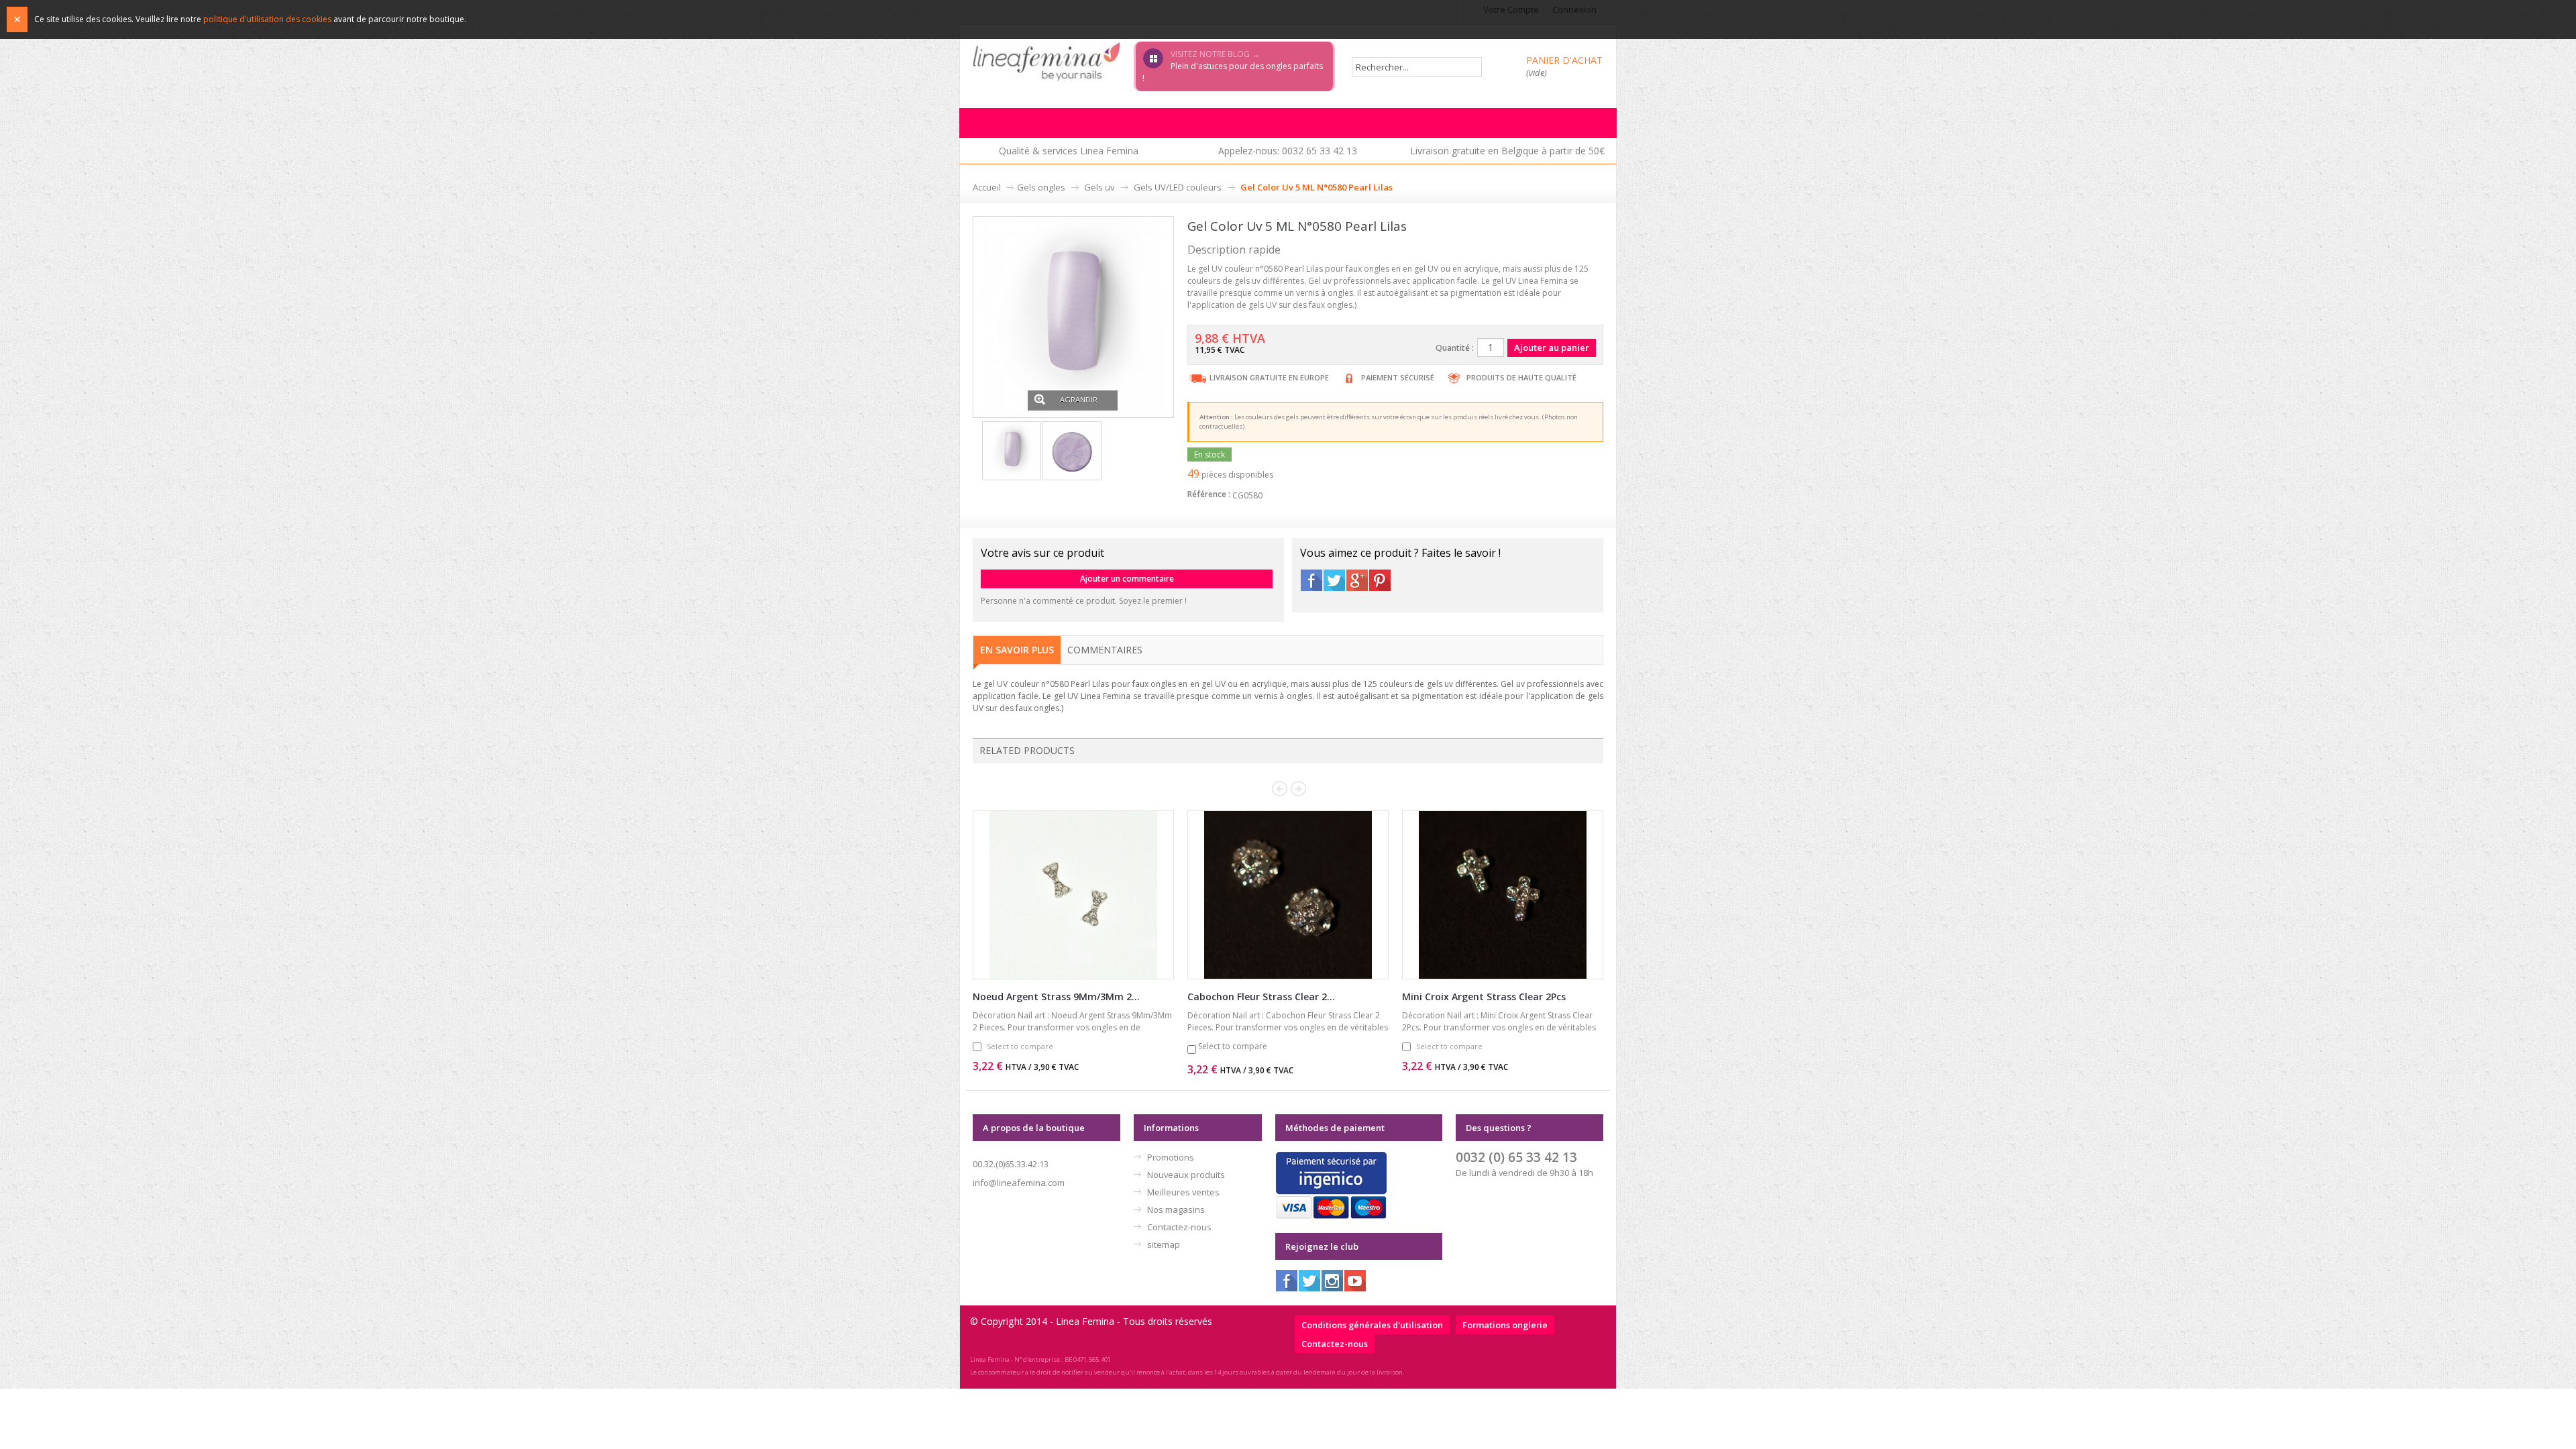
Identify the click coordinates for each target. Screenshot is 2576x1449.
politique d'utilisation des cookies (267, 19)
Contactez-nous (1179, 1227)
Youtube (1355, 1281)
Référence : (1209, 494)
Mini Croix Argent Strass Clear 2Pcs (1484, 997)
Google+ (1357, 580)
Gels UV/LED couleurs (1178, 187)
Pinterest (1380, 580)
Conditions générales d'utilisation (1372, 1325)
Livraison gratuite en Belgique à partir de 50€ (1507, 151)
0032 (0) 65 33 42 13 (1516, 1157)
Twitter (1334, 580)
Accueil (987, 187)
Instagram (1332, 1281)
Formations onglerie (1505, 1325)
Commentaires (1105, 650)
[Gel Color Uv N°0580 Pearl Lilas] (1073, 316)
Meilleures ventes (1183, 1192)
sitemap (1164, 1244)
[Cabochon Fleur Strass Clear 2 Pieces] (1288, 895)
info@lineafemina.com (1019, 1183)
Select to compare (1020, 1046)
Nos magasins (1176, 1210)
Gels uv (1099, 187)
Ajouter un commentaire (1127, 579)
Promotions (1171, 1157)
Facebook (1311, 580)
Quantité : (1455, 348)
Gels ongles (1041, 187)
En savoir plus (1017, 650)
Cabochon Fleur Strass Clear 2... (1261, 997)
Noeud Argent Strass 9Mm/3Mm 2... (1056, 997)
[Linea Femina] (1046, 61)
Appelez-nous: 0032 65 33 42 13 (1288, 151)
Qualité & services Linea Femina (1069, 151)
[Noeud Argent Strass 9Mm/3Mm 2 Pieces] (1073, 895)
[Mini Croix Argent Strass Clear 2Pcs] (1503, 895)
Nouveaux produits (1186, 1175)
